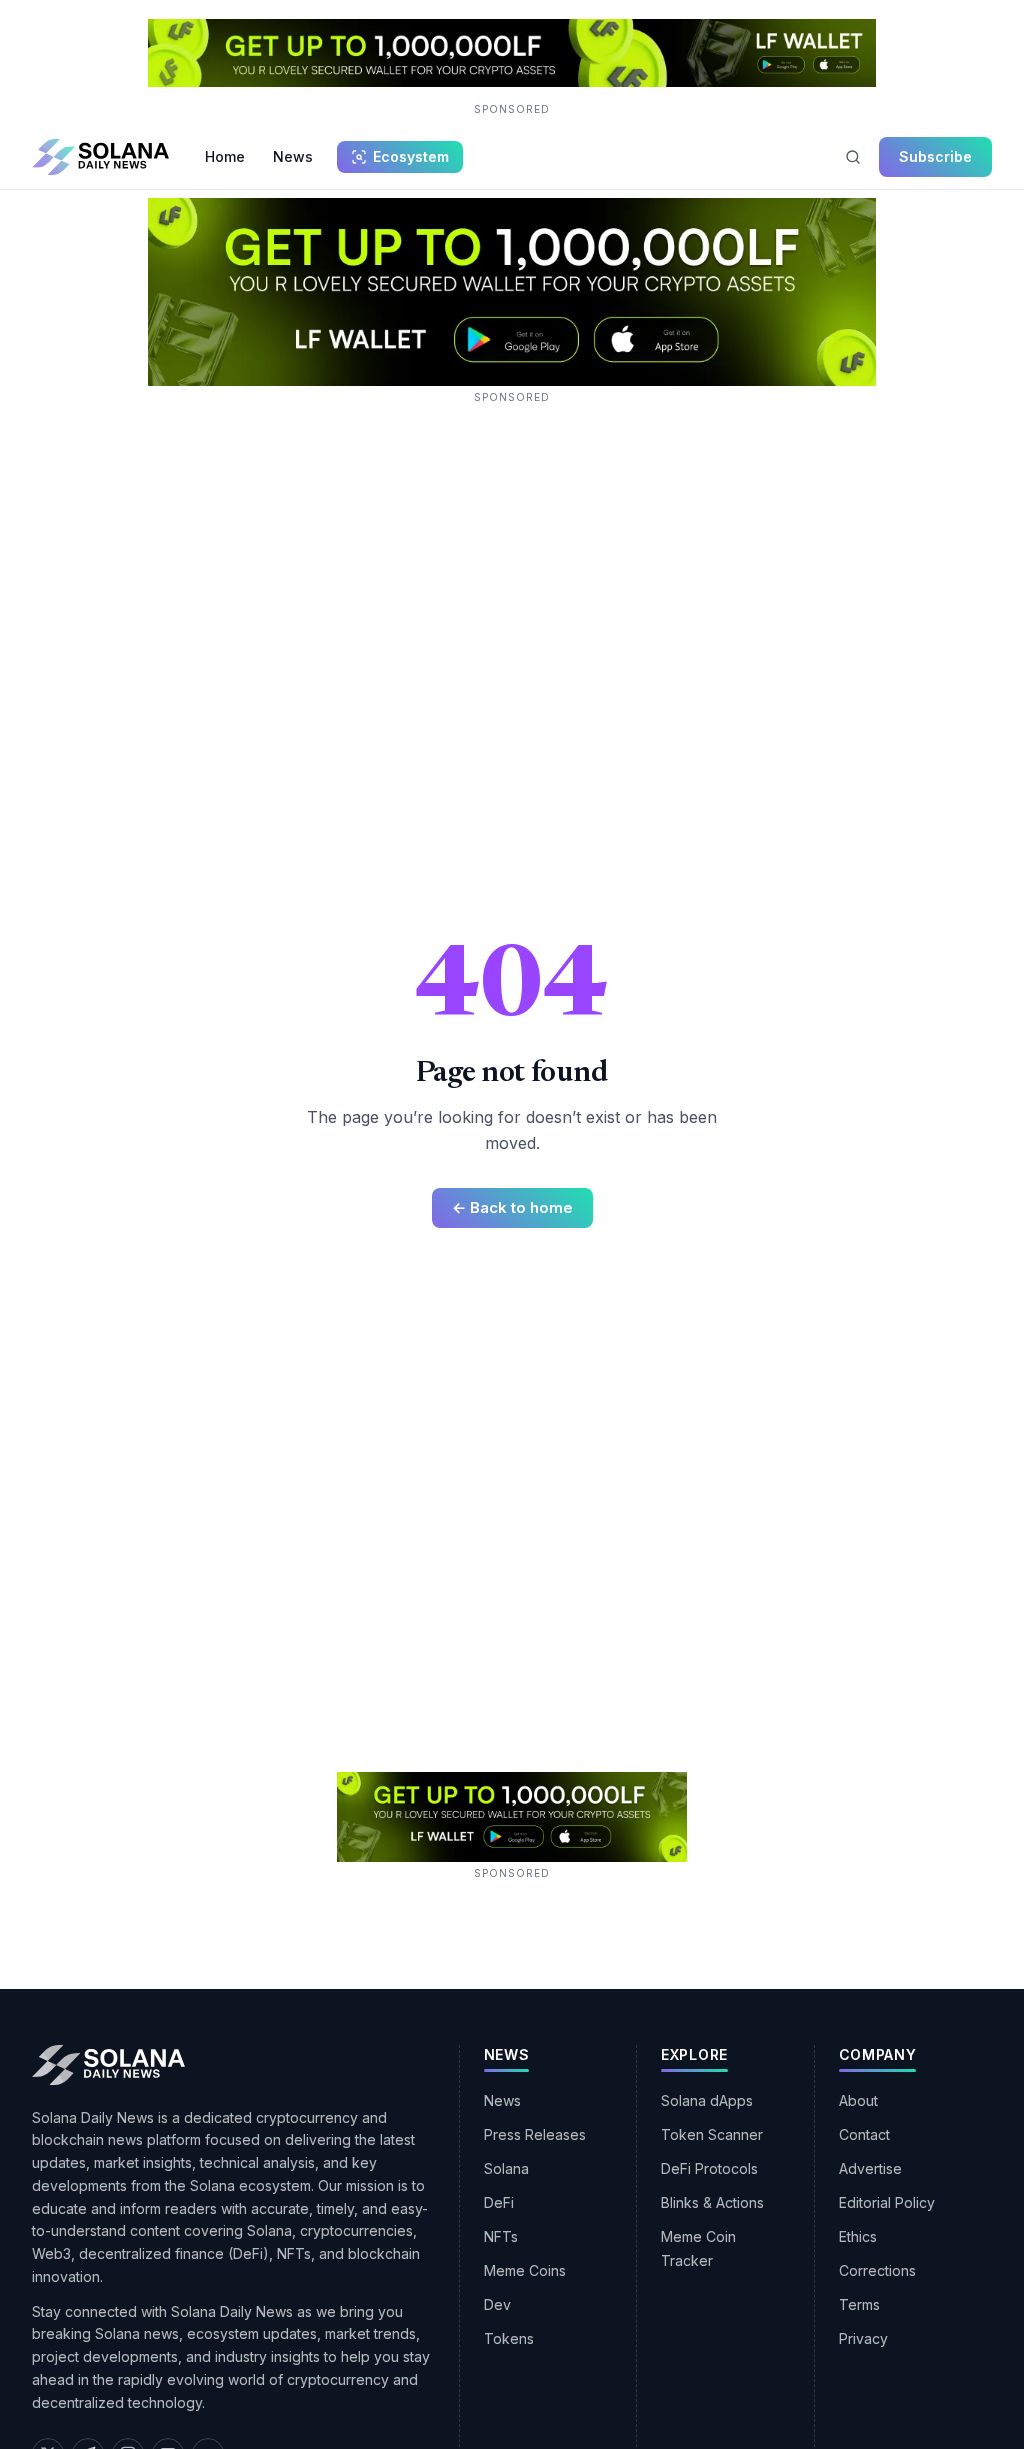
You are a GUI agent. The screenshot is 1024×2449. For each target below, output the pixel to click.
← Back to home (512, 1207)
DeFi (499, 2202)
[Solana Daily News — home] (100, 157)
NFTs (501, 2236)
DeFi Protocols (709, 2168)
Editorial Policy (887, 2202)
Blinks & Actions (712, 2202)
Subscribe (935, 156)
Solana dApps (707, 2100)
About (858, 2100)
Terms (859, 2304)
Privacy (863, 2338)
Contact (864, 2134)
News (293, 156)
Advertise (870, 2168)
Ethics (858, 2236)
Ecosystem (411, 156)
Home (225, 156)
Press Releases (535, 2134)
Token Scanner (712, 2134)
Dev (497, 2304)
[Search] (853, 157)
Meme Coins (525, 2270)
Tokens (509, 2338)
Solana (506, 2168)
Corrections (877, 2270)
